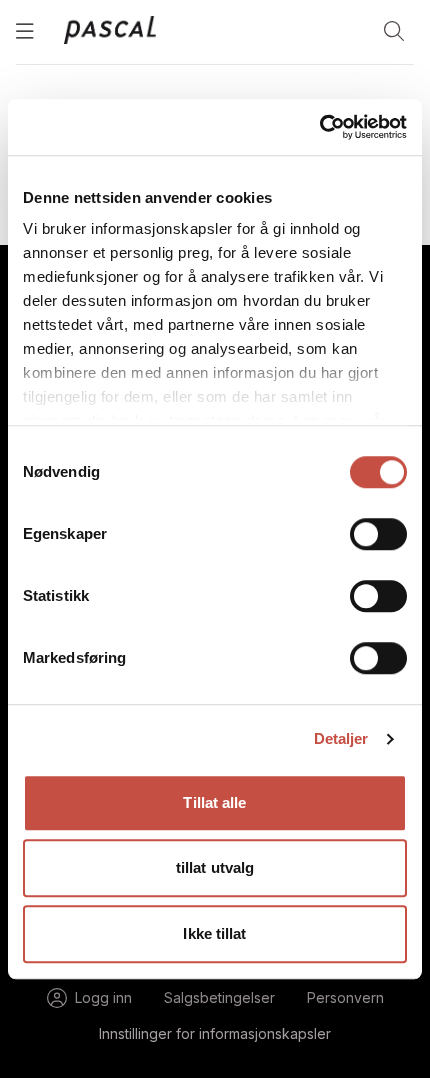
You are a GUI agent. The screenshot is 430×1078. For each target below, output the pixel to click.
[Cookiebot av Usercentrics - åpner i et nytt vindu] (319, 127)
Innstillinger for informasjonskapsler (215, 1033)
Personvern (345, 997)
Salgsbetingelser (219, 997)
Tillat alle (214, 802)
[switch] (378, 534)
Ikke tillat (214, 933)
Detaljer (341, 738)
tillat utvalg (215, 867)
